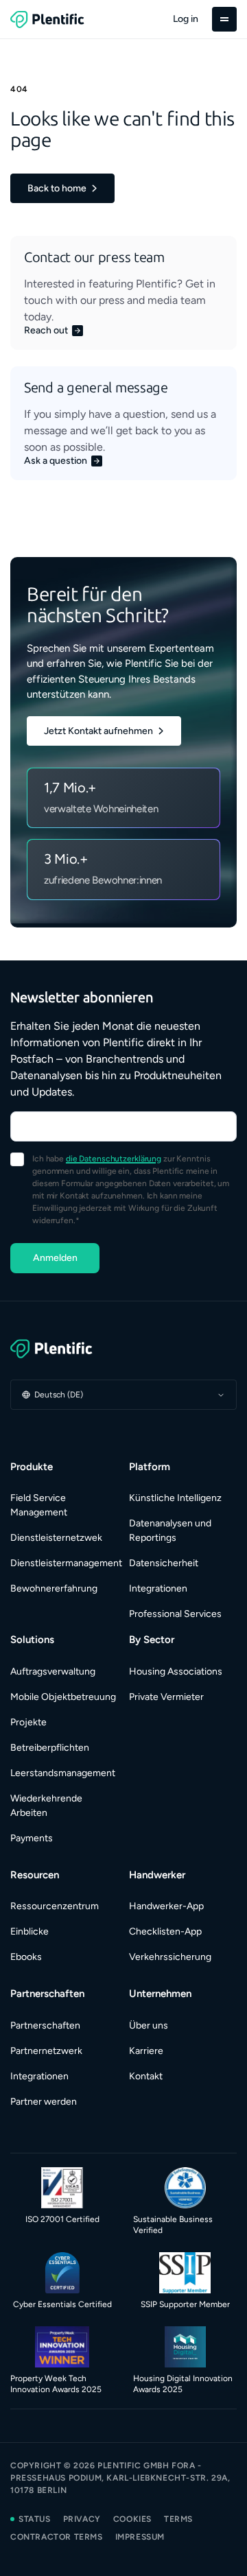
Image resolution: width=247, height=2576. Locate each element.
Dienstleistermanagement (64, 1563)
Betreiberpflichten (50, 1748)
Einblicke (30, 1931)
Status (35, 2519)
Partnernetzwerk (46, 2051)
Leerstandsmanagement (63, 1773)
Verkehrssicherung (170, 1957)
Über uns (149, 2025)
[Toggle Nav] (224, 19)
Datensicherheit (164, 1563)
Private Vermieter (166, 1697)
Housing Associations (176, 1671)
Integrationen (158, 1588)
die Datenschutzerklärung (114, 1159)
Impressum (140, 2537)
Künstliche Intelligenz (175, 1498)
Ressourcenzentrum (55, 1906)
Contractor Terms (57, 2537)
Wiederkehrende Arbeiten (46, 1806)
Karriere (146, 2051)
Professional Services (175, 1614)
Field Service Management (39, 1505)
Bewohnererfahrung (54, 1588)
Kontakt (146, 2076)
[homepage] (47, 19)
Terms (178, 2519)
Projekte (28, 1722)
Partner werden (44, 2102)
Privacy (82, 2519)
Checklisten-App (165, 1931)
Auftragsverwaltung (53, 1671)
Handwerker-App (166, 1906)
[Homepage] (123, 1349)
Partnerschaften (45, 2025)
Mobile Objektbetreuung (63, 1697)
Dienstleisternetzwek (56, 1538)
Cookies (132, 2519)
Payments (32, 1838)
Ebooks (26, 1957)
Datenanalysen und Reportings (170, 1531)
